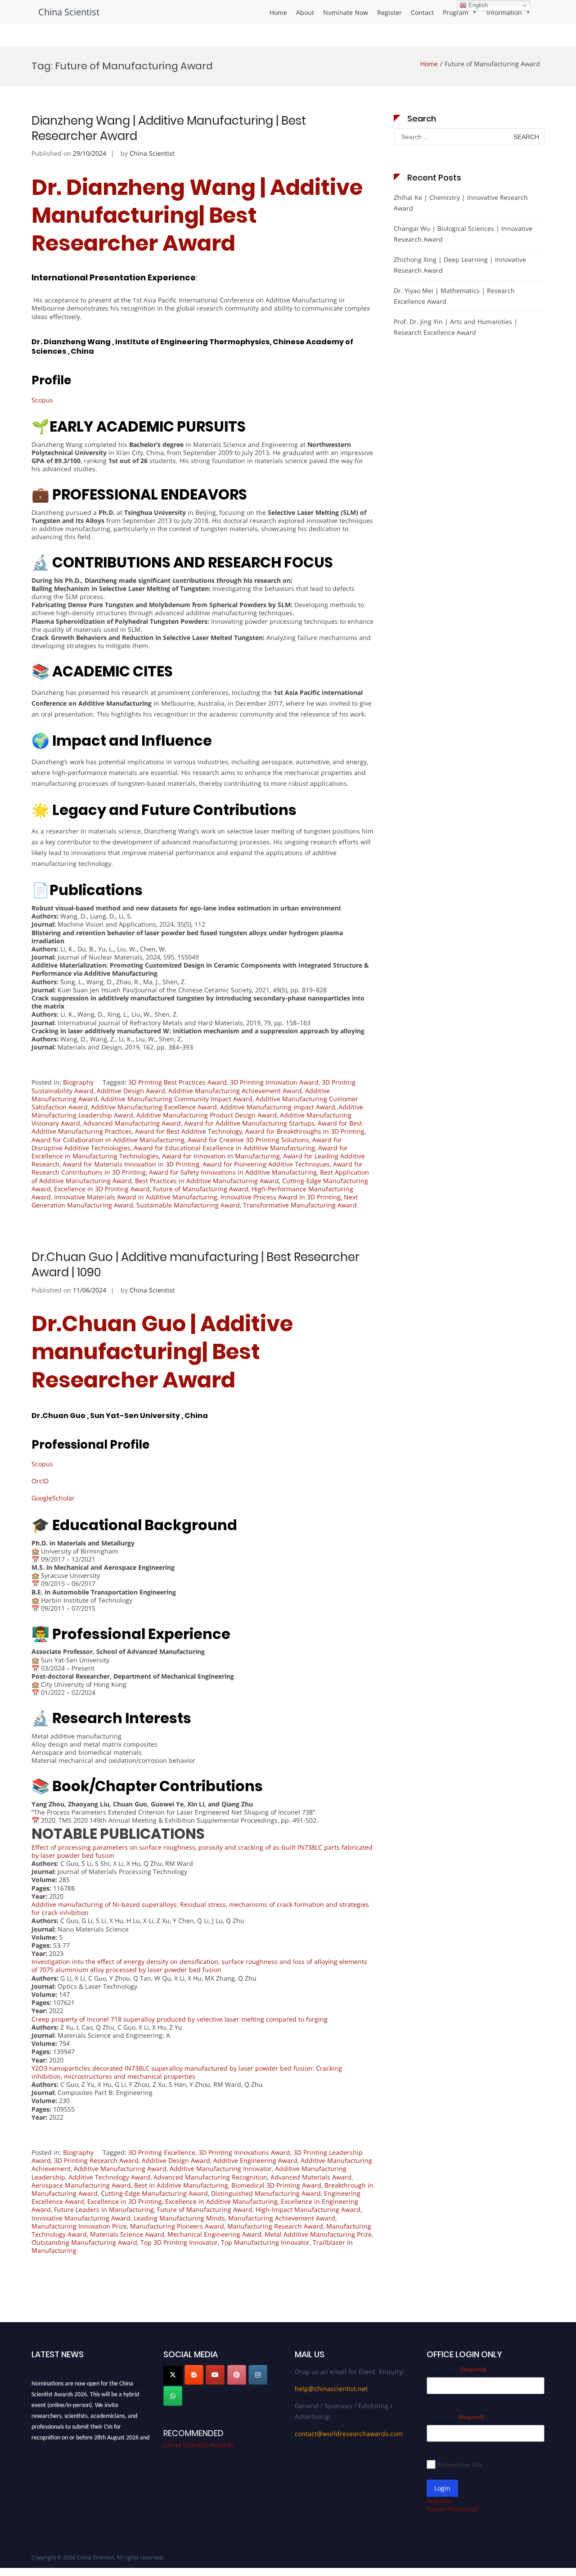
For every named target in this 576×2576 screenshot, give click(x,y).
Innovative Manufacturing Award (81, 2218)
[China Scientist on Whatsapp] (173, 2396)
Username (457, 2369)
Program (456, 12)
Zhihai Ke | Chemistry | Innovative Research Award (461, 203)
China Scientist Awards (198, 2445)
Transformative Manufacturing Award (300, 1205)
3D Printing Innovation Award (274, 1082)
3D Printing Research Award (96, 2160)
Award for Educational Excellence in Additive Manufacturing (224, 1148)
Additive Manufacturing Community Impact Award (177, 1099)
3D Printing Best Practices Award (178, 1082)
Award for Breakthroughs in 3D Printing (305, 1131)
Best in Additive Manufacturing (181, 2185)
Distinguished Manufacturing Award (266, 2193)
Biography (78, 1082)
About (305, 12)
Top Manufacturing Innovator (265, 2242)
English (477, 5)
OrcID (40, 1481)
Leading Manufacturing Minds (179, 2218)
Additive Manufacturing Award (120, 2168)
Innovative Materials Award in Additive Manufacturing (136, 1197)
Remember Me (460, 2465)
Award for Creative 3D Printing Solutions (248, 1140)
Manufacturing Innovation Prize (79, 2226)
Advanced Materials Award (311, 2177)
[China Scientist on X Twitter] (173, 2375)
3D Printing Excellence (162, 2152)
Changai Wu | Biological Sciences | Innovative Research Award (463, 234)
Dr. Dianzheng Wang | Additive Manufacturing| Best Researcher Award (197, 216)
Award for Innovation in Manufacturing (221, 1156)
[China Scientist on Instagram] (258, 2375)
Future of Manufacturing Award (201, 1189)
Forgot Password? (453, 2509)
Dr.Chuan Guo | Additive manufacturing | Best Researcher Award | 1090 (196, 1265)
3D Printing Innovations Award (244, 2152)
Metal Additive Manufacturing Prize (318, 2234)
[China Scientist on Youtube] (215, 2375)
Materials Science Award (127, 2234)
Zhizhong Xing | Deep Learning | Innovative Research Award (460, 265)
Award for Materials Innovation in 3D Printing (131, 1164)
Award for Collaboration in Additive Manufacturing (108, 1140)
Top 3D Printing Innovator (179, 2242)
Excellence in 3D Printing (125, 2201)
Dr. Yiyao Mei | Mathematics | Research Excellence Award (454, 296)
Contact (422, 12)
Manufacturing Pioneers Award (177, 2226)
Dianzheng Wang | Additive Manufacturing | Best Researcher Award (169, 128)
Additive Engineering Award (255, 2160)
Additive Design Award (131, 1091)
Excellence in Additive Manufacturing (221, 2201)
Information (504, 12)
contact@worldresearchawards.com (349, 2434)
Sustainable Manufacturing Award (188, 1205)
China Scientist (69, 12)
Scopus (42, 400)
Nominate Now (346, 12)
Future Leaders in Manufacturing (104, 2209)
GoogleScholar (53, 1498)
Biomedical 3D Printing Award (276, 2185)
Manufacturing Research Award (275, 2226)
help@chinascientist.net (331, 2389)
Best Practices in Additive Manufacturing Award (207, 1181)
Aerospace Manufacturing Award (81, 2185)
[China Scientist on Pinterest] (237, 2375)
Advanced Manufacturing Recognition (210, 2177)
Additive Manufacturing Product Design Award (207, 1115)
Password (455, 2416)
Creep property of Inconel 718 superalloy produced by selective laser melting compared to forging (180, 2019)
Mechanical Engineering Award (214, 2234)
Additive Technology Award (109, 2177)
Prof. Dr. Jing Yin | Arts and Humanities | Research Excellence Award (456, 327)
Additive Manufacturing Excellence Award (154, 1107)
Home (278, 12)
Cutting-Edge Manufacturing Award (154, 2193)
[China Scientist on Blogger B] (194, 2375)
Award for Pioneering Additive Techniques (266, 1164)
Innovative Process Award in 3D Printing (281, 1197)
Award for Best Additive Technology (189, 1131)
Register (389, 12)
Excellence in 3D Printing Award (102, 1189)
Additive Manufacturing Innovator (221, 2168)
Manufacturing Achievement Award (282, 2218)
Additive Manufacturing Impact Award (278, 1107)
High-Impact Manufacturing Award (308, 2209)
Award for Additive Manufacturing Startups (249, 1123)
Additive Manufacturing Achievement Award (235, 1091)
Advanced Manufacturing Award (132, 1123)
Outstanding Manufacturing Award (84, 2242)
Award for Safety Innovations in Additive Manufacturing (233, 1172)
